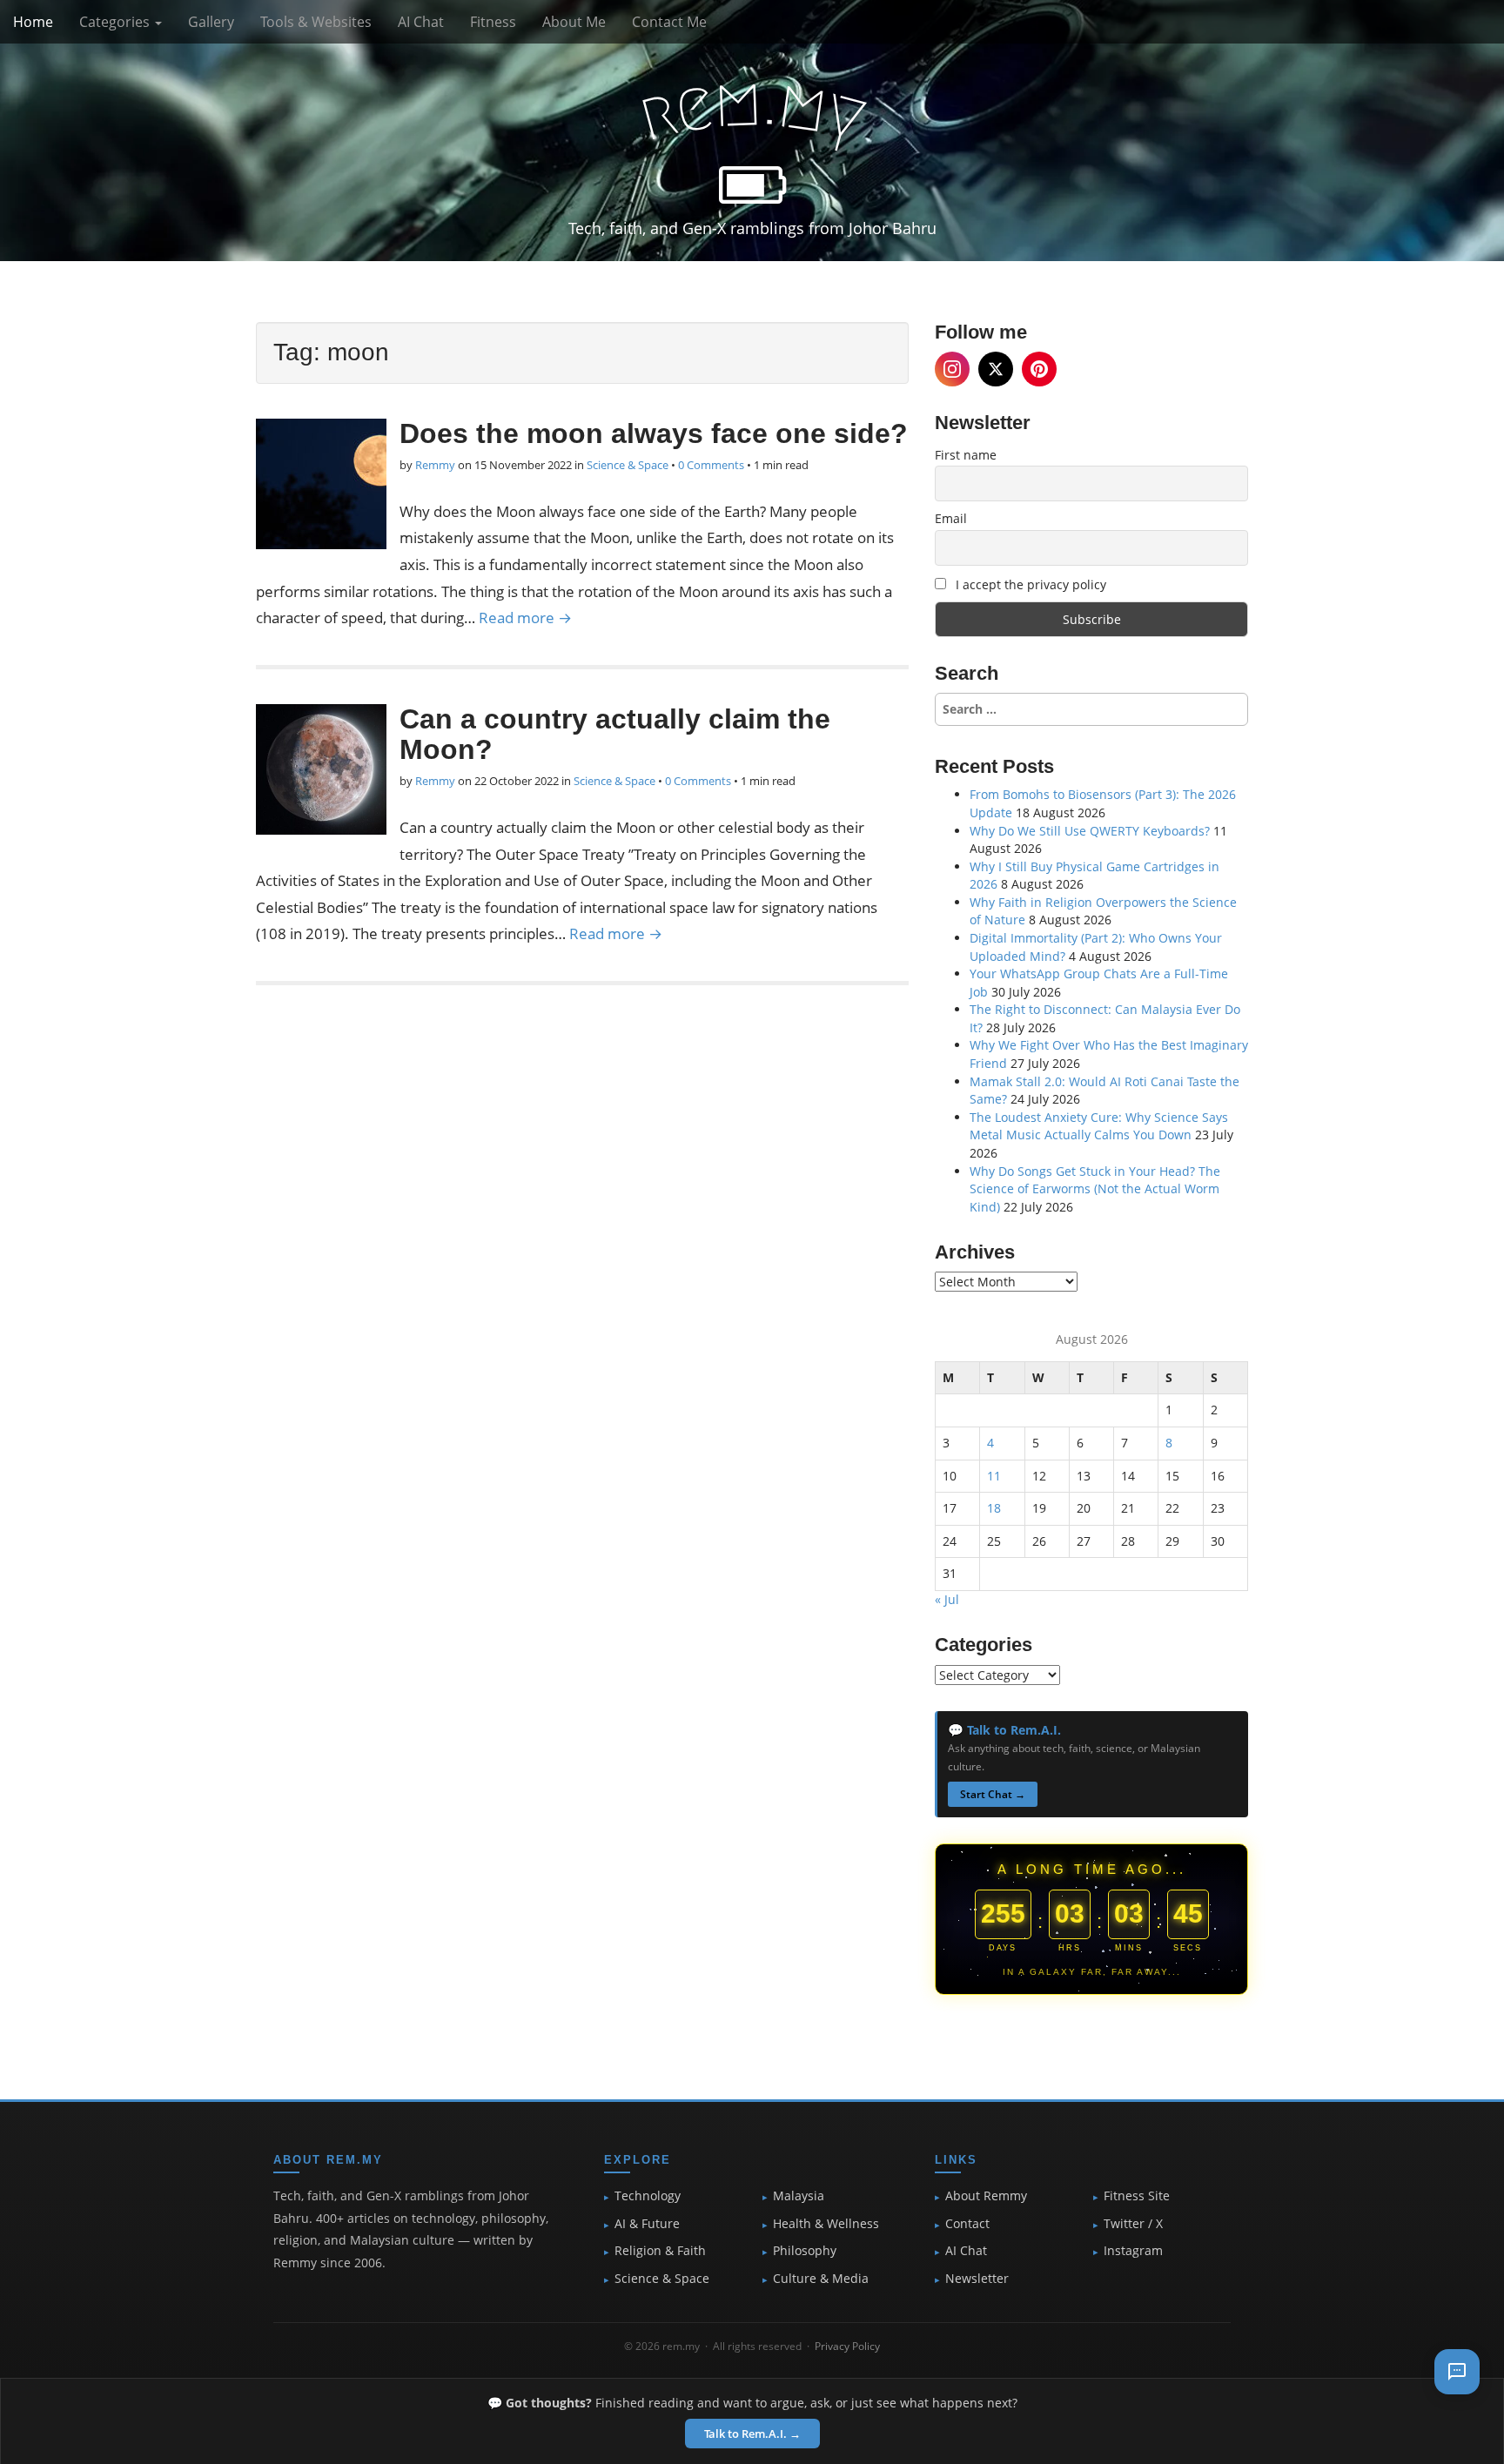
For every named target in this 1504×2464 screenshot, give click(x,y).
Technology (648, 2196)
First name (966, 455)
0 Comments (711, 465)
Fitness (493, 22)
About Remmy (986, 2196)
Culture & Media (821, 2279)
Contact (967, 2224)
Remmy (435, 465)
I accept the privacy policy (1029, 584)
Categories (116, 22)
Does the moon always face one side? (654, 433)
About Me (574, 22)
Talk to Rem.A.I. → (752, 2434)
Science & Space (628, 465)
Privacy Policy (847, 2346)
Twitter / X (1133, 2224)
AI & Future (647, 2224)
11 (994, 1476)
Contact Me (669, 22)
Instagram (1133, 2251)
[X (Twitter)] (996, 369)
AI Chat (421, 22)
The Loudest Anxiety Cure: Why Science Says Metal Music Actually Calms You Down (1099, 1126)
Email (951, 518)
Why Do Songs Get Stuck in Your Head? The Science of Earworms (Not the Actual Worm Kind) (1095, 1189)
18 (994, 1508)
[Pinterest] (1039, 369)
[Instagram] (952, 369)
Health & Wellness (826, 2224)
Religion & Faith (660, 2251)
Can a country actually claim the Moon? (615, 734)
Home (33, 22)
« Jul (947, 1599)
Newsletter (977, 2279)
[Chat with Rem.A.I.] (1457, 2372)
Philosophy (805, 2251)
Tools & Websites (316, 22)
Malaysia (799, 2196)
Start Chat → (993, 1794)
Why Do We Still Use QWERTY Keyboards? (1090, 831)
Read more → (525, 618)
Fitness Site (1137, 2196)
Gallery (211, 22)
